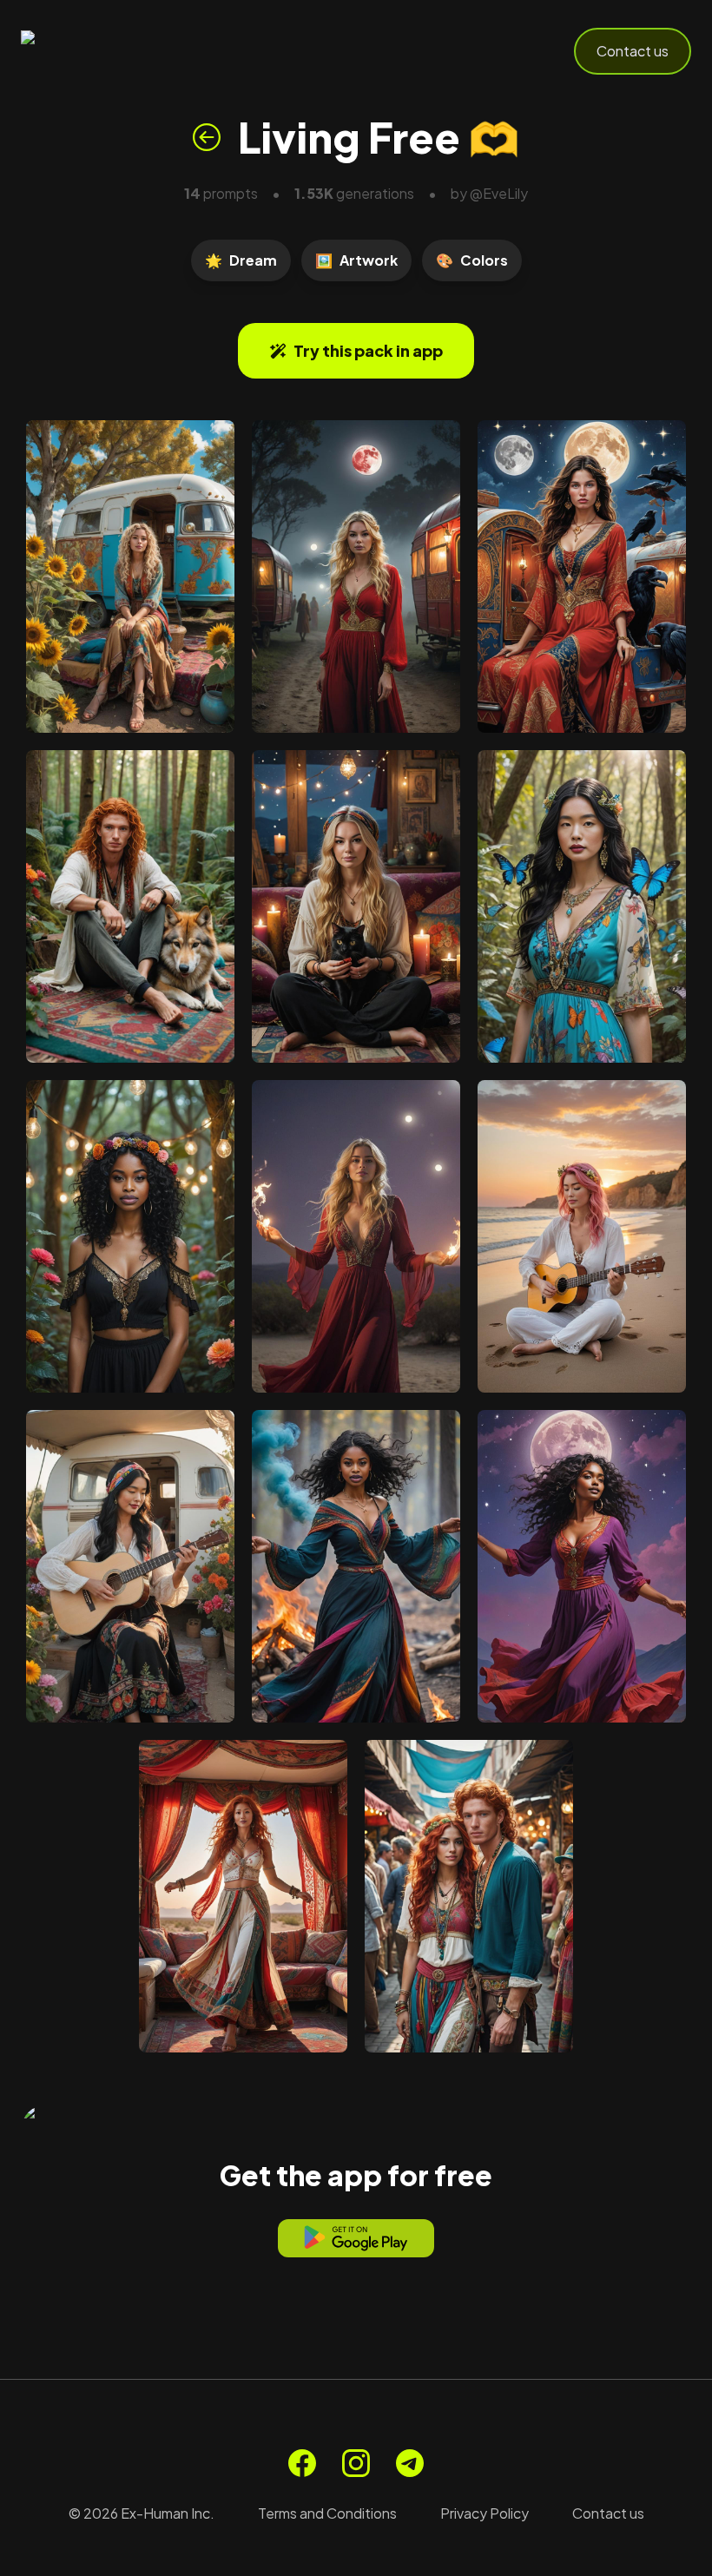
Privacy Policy (485, 2513)
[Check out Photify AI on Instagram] (356, 2463)
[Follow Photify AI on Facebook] (302, 2463)
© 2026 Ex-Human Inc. (142, 2513)
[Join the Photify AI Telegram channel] (410, 2463)
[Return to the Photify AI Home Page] (106, 51)
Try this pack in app (368, 350)
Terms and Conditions (327, 2513)
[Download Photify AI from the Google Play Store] (356, 2238)
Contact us (633, 51)
